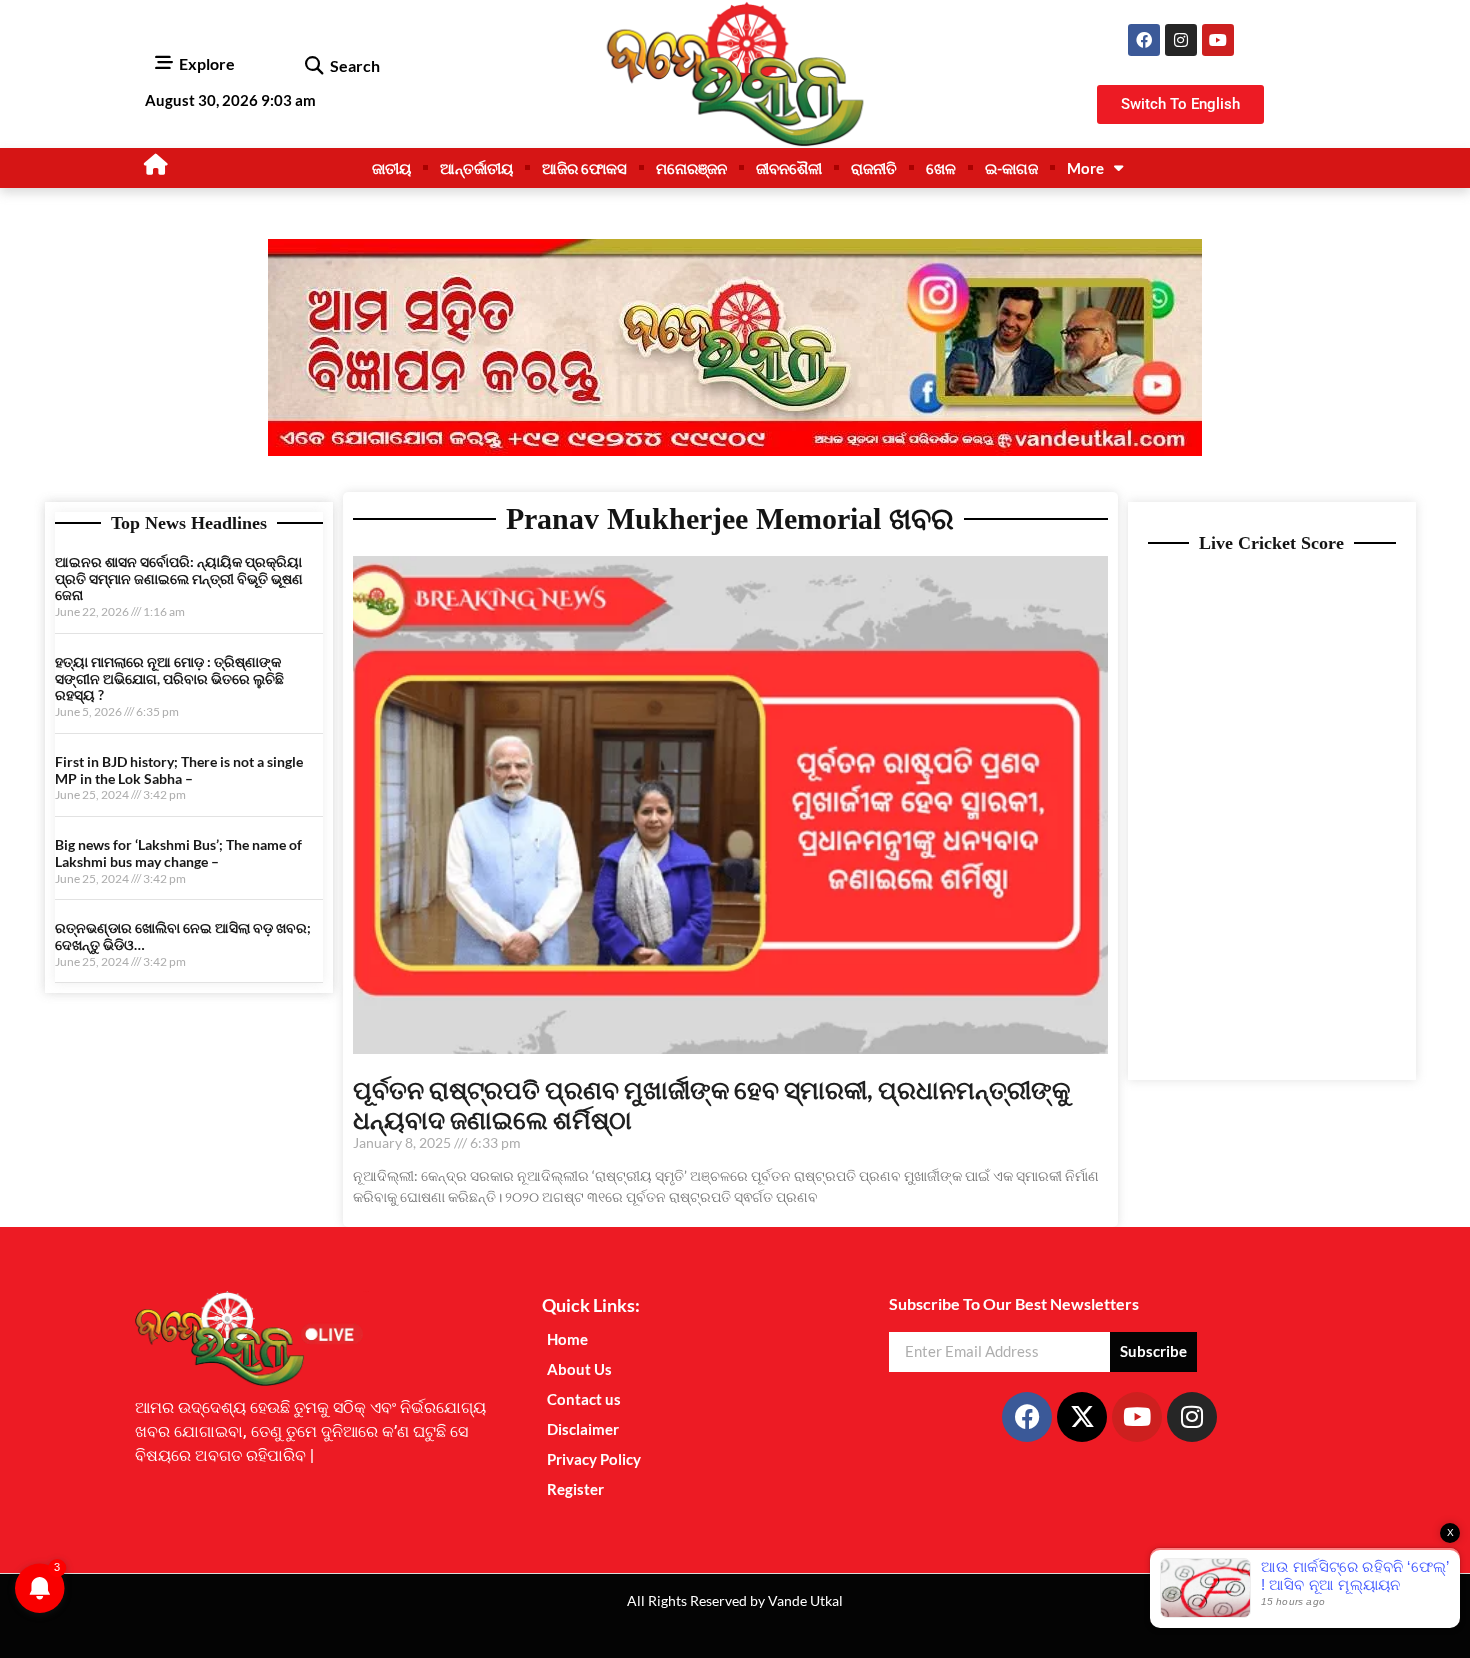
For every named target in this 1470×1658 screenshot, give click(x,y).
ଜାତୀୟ (391, 168)
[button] (313, 66)
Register (575, 1489)
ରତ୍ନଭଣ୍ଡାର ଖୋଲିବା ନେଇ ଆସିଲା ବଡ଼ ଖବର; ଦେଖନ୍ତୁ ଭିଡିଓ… (183, 936)
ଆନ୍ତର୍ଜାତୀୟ (476, 168)
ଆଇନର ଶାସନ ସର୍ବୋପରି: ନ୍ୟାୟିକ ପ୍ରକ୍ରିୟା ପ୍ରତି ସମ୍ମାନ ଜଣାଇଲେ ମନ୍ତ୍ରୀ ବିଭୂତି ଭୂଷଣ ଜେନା (179, 578)
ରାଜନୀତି (874, 168)
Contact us (584, 1399)
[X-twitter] (1082, 1417)
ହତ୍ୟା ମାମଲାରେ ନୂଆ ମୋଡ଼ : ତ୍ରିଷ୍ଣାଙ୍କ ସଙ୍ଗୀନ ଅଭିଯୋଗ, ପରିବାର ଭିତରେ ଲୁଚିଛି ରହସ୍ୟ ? (169, 678)
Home (567, 1339)
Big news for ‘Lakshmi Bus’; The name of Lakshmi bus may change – (178, 853)
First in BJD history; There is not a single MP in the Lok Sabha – (179, 770)
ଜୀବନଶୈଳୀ (789, 168)
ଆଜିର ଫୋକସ (584, 168)
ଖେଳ (941, 168)
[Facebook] (1144, 40)
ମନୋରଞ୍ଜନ (691, 168)
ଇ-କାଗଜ (1011, 168)
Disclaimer (583, 1429)
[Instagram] (1181, 40)
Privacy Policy (594, 1459)
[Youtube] (1218, 40)
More (1085, 168)
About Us (579, 1369)
